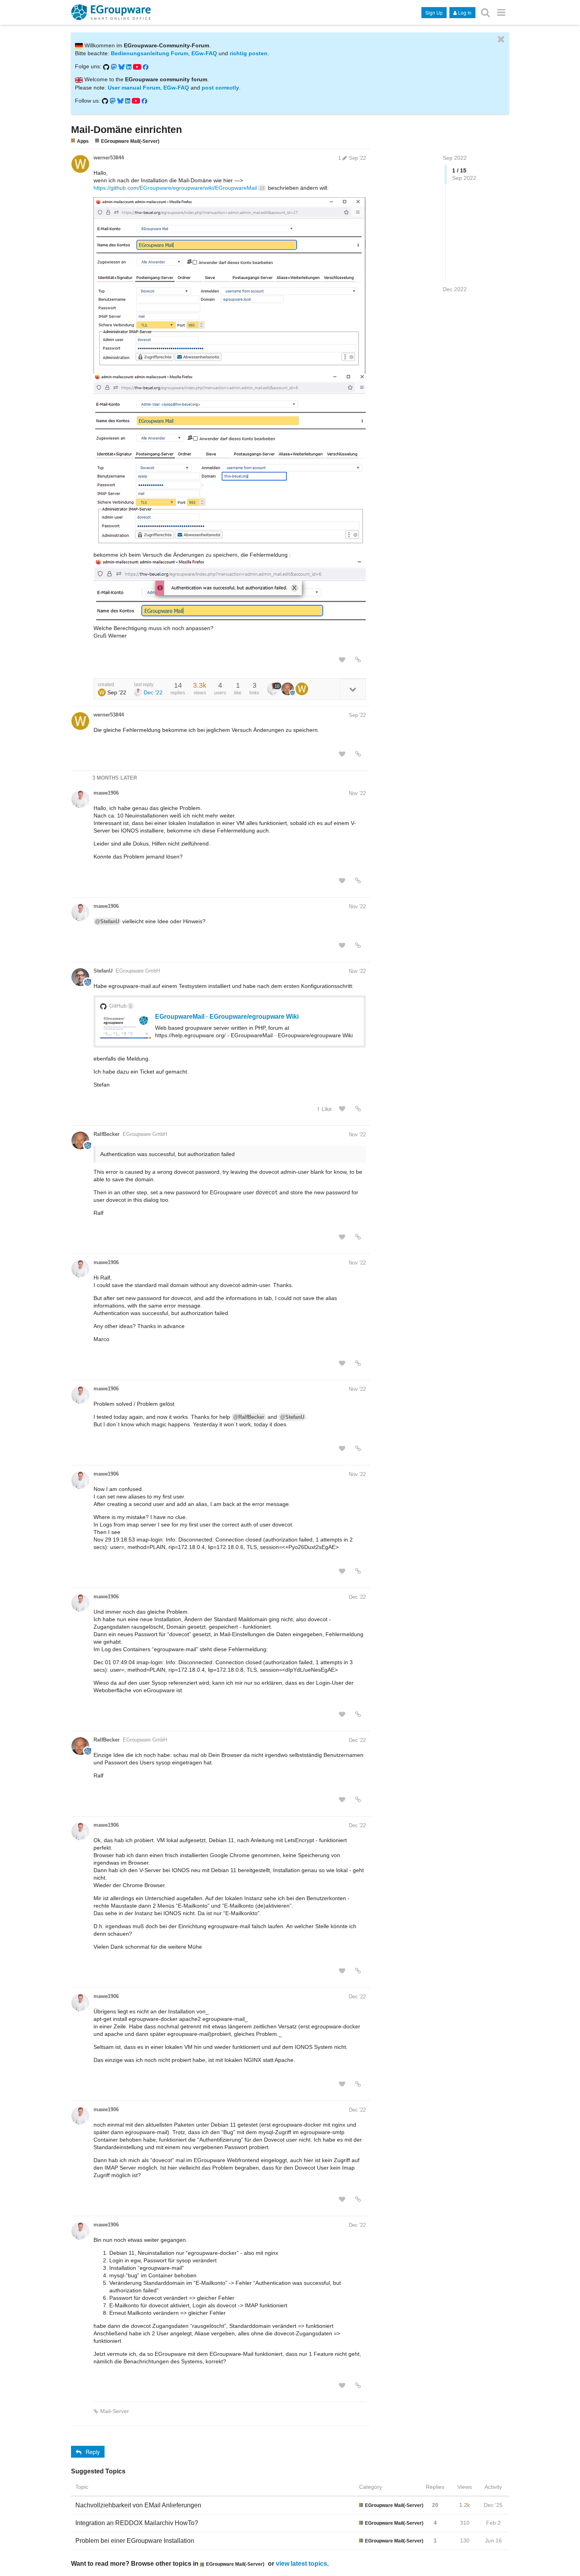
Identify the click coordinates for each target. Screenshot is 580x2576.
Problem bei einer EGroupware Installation (135, 2541)
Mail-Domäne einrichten (126, 129)
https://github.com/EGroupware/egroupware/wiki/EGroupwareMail (179, 188)
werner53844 (109, 158)
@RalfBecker (249, 1417)
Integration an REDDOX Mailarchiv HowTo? (137, 2523)
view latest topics (301, 2563)
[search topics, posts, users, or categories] (485, 12)
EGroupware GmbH (138, 971)
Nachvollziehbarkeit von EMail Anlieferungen (138, 2505)
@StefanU (107, 921)
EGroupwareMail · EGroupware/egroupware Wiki (227, 1016)
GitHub (121, 1006)
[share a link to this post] (358, 660)
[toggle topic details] (353, 689)
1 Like (324, 1109)
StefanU (103, 971)
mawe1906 (106, 793)
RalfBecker (107, 1134)
